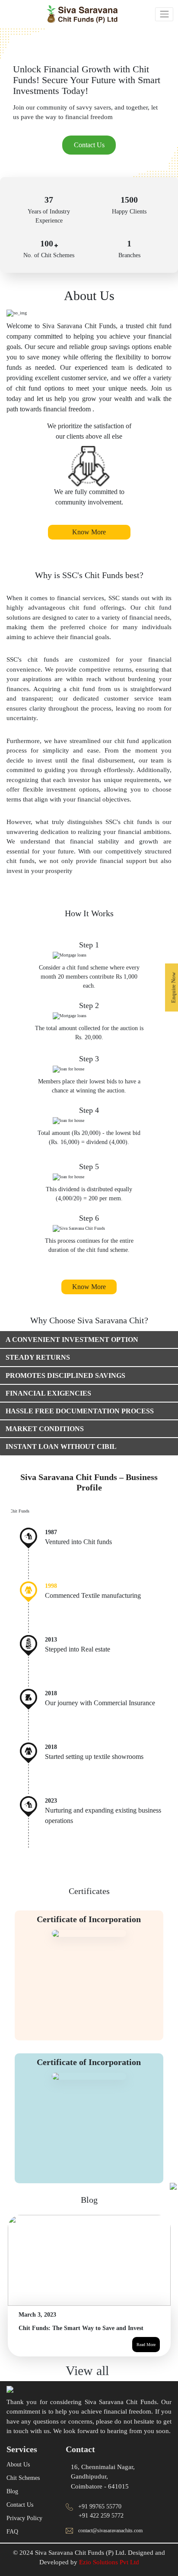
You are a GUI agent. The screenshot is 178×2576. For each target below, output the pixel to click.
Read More (146, 2358)
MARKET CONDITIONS (45, 1429)
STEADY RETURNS (38, 1357)
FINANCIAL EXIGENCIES (48, 1393)
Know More (89, 532)
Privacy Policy (24, 2531)
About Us (18, 2477)
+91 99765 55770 (100, 2520)
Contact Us (89, 145)
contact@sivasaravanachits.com (110, 2544)
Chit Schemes (23, 2491)
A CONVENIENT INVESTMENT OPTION (72, 1340)
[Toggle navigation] (164, 14)
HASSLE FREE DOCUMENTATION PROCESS (80, 1411)
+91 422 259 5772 (101, 2529)
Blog (12, 2504)
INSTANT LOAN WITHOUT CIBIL (61, 1446)
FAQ (12, 2545)
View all (89, 2384)
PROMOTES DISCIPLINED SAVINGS (65, 1375)
